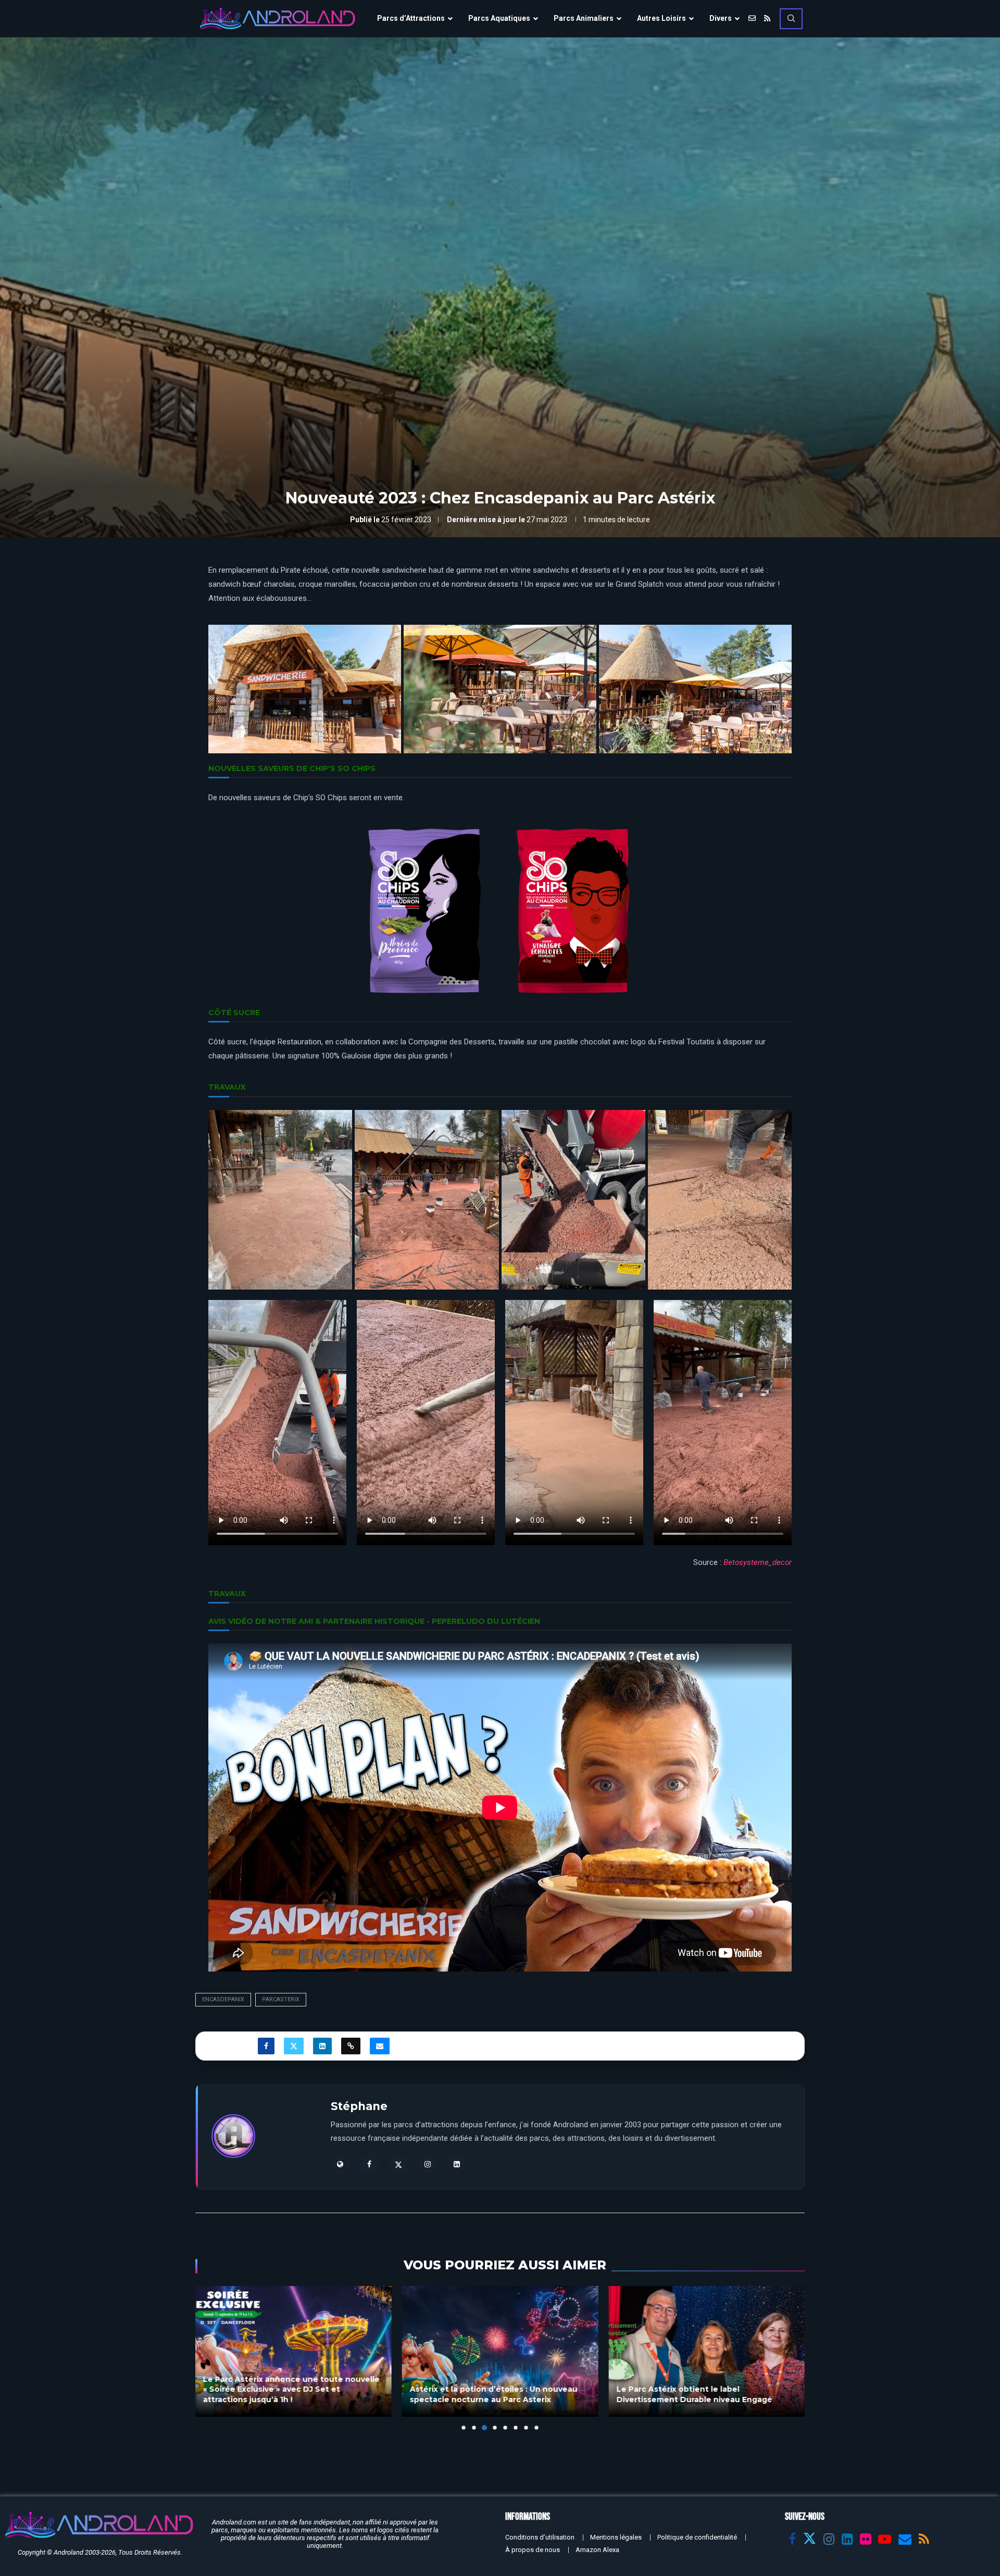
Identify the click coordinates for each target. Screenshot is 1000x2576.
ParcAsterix (281, 1999)
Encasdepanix (223, 1999)
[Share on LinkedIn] (322, 2046)
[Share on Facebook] (266, 2046)
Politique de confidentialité (697, 2537)
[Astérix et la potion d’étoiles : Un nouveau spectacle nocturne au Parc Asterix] (293, 2351)
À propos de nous (533, 2550)
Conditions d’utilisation (540, 2537)
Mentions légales (616, 2537)
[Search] (791, 19)
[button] (209, 2357)
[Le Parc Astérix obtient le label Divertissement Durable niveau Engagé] (500, 2351)
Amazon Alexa (597, 2550)
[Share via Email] (380, 2046)
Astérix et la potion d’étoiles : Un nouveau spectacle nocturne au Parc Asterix (287, 2394)
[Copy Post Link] (351, 2046)
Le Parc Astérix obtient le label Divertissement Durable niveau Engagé (488, 2394)
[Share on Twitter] (294, 2046)
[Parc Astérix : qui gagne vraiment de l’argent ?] (707, 2351)
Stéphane (359, 2106)
